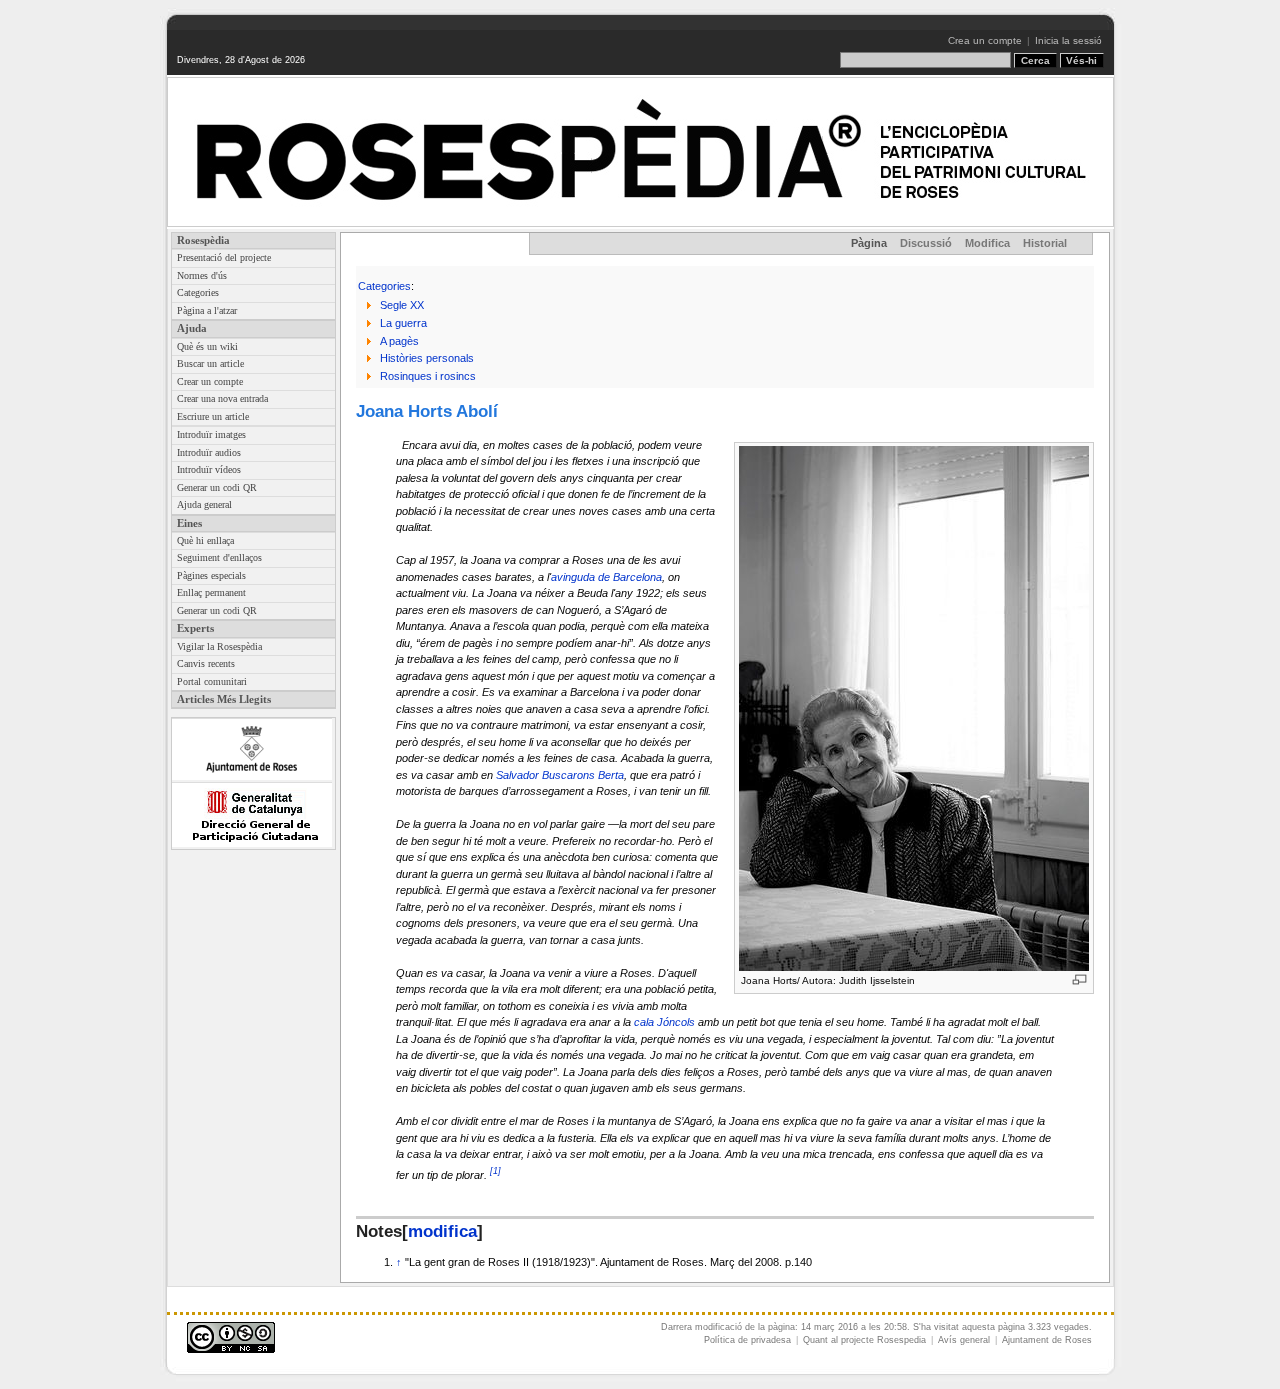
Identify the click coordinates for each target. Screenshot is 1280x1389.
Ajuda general (204, 504)
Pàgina (869, 243)
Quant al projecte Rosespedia (864, 1340)
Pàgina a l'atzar (207, 310)
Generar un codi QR (217, 487)
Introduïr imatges (211, 434)
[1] (495, 1171)
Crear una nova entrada (222, 398)
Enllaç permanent (211, 592)
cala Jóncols (664, 1022)
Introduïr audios (209, 452)
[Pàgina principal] (640, 152)
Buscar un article (210, 363)
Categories (198, 292)
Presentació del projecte (224, 257)
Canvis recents (206, 663)
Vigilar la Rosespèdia (219, 646)
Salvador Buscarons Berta (560, 775)
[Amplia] (1079, 979)
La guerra (403, 323)
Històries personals (427, 358)
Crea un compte (985, 40)
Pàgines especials (211, 575)
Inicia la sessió (1068, 40)
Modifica (987, 243)
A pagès (399, 341)
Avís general (964, 1340)
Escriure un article (213, 416)
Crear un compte (210, 381)
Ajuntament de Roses (1047, 1340)
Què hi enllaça (205, 540)
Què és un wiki (207, 346)
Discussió (926, 243)
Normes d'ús (202, 275)
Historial (1045, 243)
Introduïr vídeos (209, 469)
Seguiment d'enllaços (219, 557)
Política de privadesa (747, 1340)
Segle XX (402, 305)
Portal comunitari (212, 681)
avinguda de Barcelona (606, 577)
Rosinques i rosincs (428, 376)
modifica (442, 1231)
